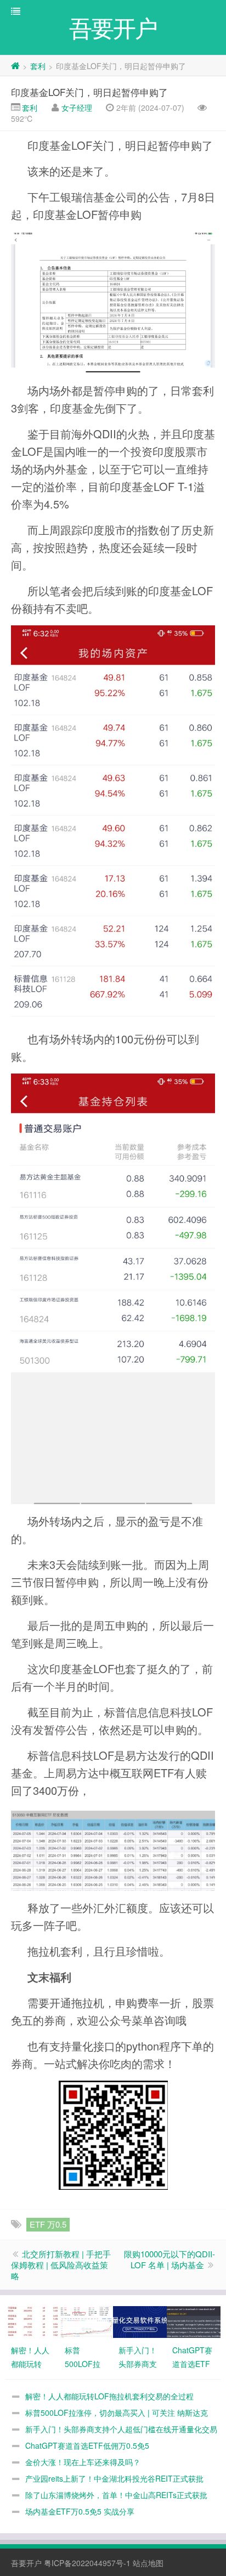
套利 (38, 66)
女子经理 (77, 108)
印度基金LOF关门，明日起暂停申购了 (89, 92)
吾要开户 (26, 2563)
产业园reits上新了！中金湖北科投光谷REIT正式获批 (114, 2478)
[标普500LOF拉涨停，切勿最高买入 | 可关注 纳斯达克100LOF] (86, 2320)
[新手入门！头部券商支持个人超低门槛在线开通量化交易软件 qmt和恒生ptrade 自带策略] (140, 2320)
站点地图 (148, 2563)
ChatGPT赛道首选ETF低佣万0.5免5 (87, 2445)
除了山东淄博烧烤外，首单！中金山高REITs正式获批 (116, 2495)
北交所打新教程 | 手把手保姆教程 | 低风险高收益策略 (61, 2265)
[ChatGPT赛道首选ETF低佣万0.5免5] (194, 2320)
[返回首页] (15, 66)
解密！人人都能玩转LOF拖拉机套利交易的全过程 (109, 2396)
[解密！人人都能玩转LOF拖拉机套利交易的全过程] (32, 2320)
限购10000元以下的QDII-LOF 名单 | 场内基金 (169, 2259)
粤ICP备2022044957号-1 (87, 2563)
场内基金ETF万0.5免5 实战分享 (80, 2511)
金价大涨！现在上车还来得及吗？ (83, 2462)
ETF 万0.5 (48, 2224)
